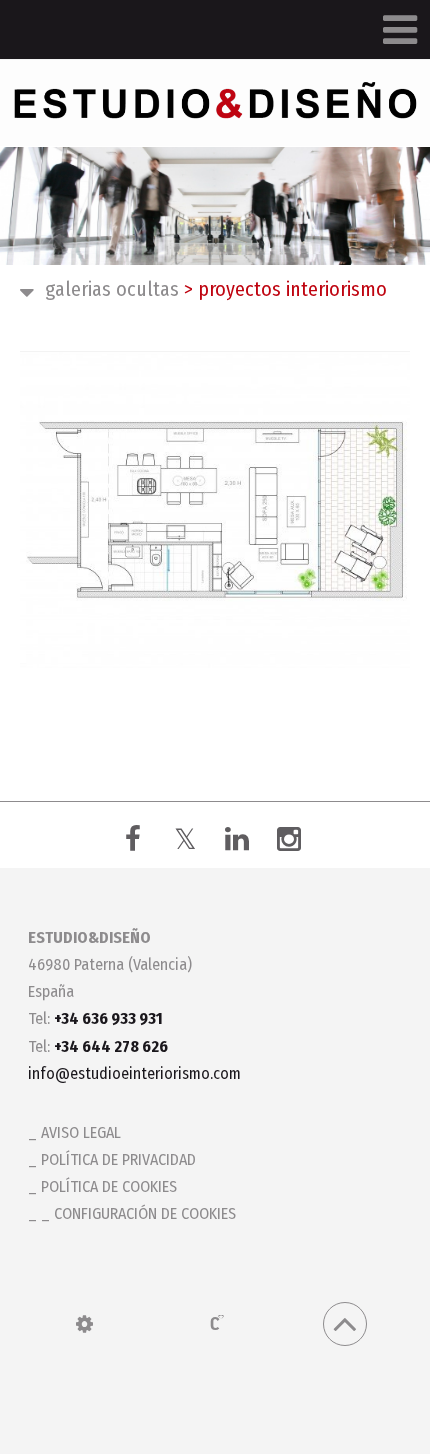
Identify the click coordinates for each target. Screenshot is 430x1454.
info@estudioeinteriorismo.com (134, 1073)
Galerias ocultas (112, 289)
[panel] (84, 1324)
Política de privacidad (118, 1159)
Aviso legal (81, 1132)
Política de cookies (109, 1186)
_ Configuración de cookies (138, 1213)
